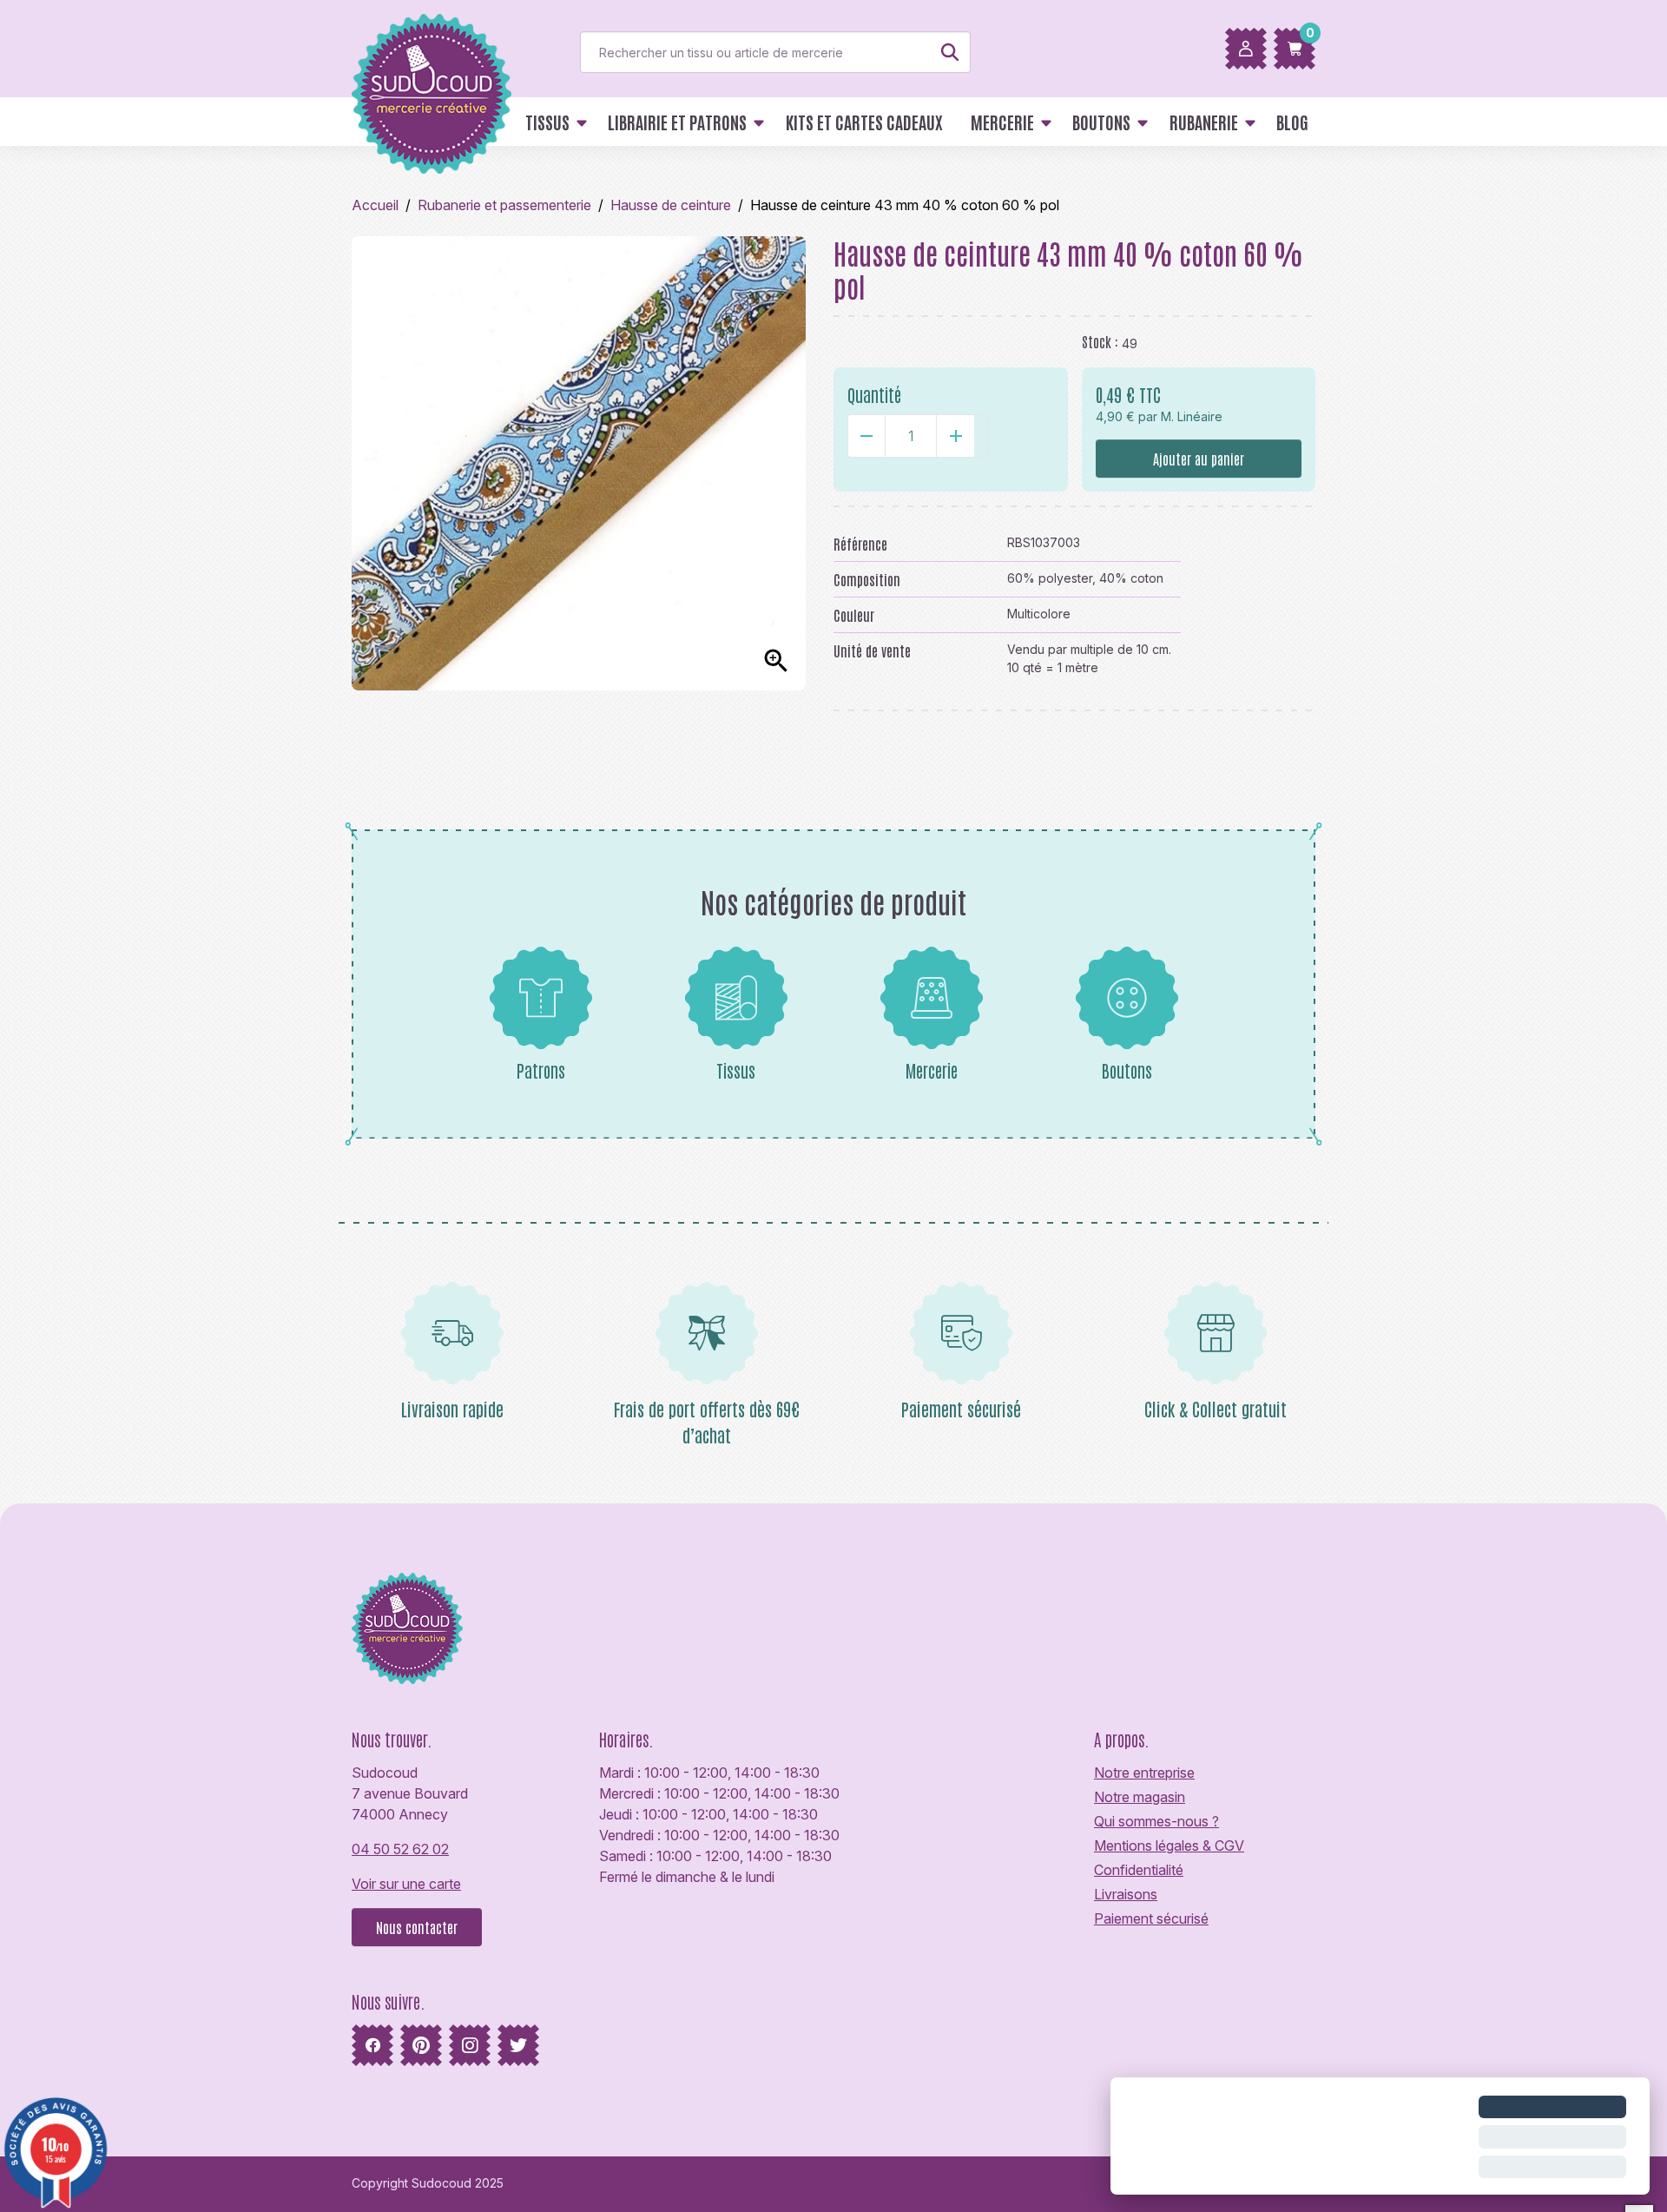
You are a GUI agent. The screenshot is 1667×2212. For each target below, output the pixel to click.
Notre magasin (1140, 1797)
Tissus (736, 1070)
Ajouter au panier (1199, 459)
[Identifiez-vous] (1246, 49)
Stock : (1100, 341)
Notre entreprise (1144, 1773)
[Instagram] (470, 2045)
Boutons (1127, 1070)
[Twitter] (518, 2045)
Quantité (874, 394)
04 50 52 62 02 (400, 1849)
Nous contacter (417, 1927)
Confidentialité (1139, 1870)
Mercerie (932, 1070)
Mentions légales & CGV (1169, 1846)
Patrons (541, 1070)
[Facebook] (372, 2045)
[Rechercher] (950, 52)
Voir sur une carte (406, 1884)
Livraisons (1126, 1894)
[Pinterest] (421, 2045)
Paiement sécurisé (1151, 1918)
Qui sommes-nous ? (1156, 1821)
